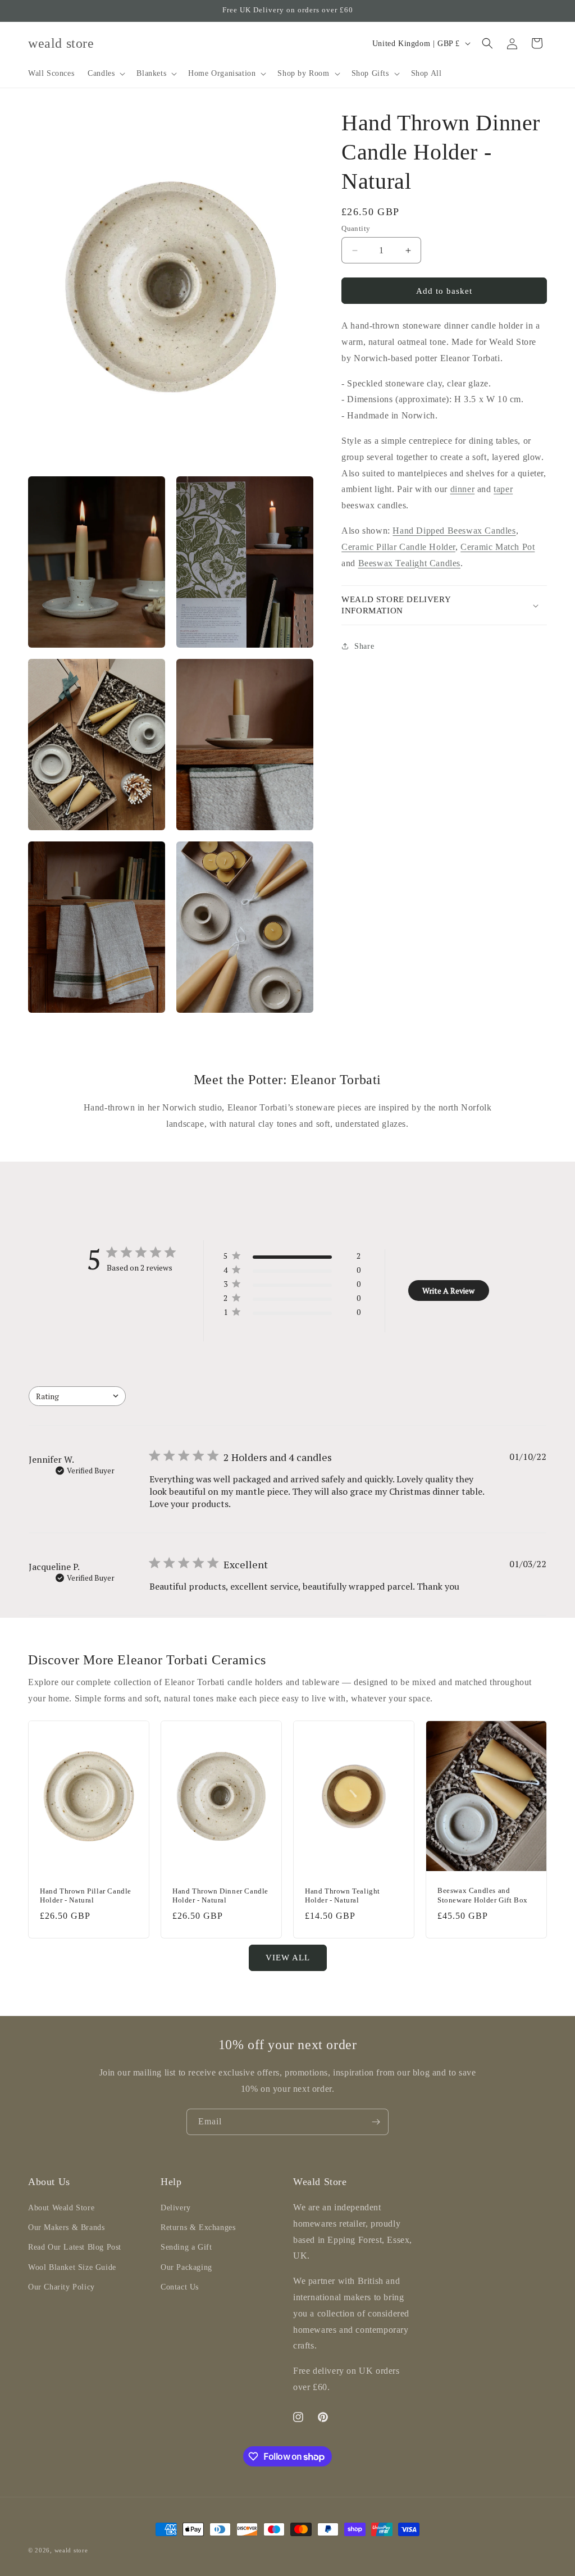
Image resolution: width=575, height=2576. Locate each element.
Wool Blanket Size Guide (72, 2267)
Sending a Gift (186, 2247)
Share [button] (364, 646)
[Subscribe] (376, 2122)
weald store (71, 2550)
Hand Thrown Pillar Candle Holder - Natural (86, 1896)
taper (503, 489)
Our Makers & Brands (66, 2227)
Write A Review (448, 1291)
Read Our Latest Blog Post (75, 2247)
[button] (105, 74)
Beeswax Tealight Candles (409, 563)
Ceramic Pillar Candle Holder (398, 547)
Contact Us (180, 2287)
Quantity (356, 228)
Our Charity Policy (61, 2287)
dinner (463, 489)
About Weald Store (61, 2208)
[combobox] (77, 1396)
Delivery (176, 2208)
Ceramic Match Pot (498, 547)
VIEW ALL (288, 1958)
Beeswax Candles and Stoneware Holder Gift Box (483, 1896)
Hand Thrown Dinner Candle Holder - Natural (220, 1896)
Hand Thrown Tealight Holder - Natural (343, 1896)
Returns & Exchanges (198, 2227)
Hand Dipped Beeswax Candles (454, 531)
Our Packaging (186, 2267)
